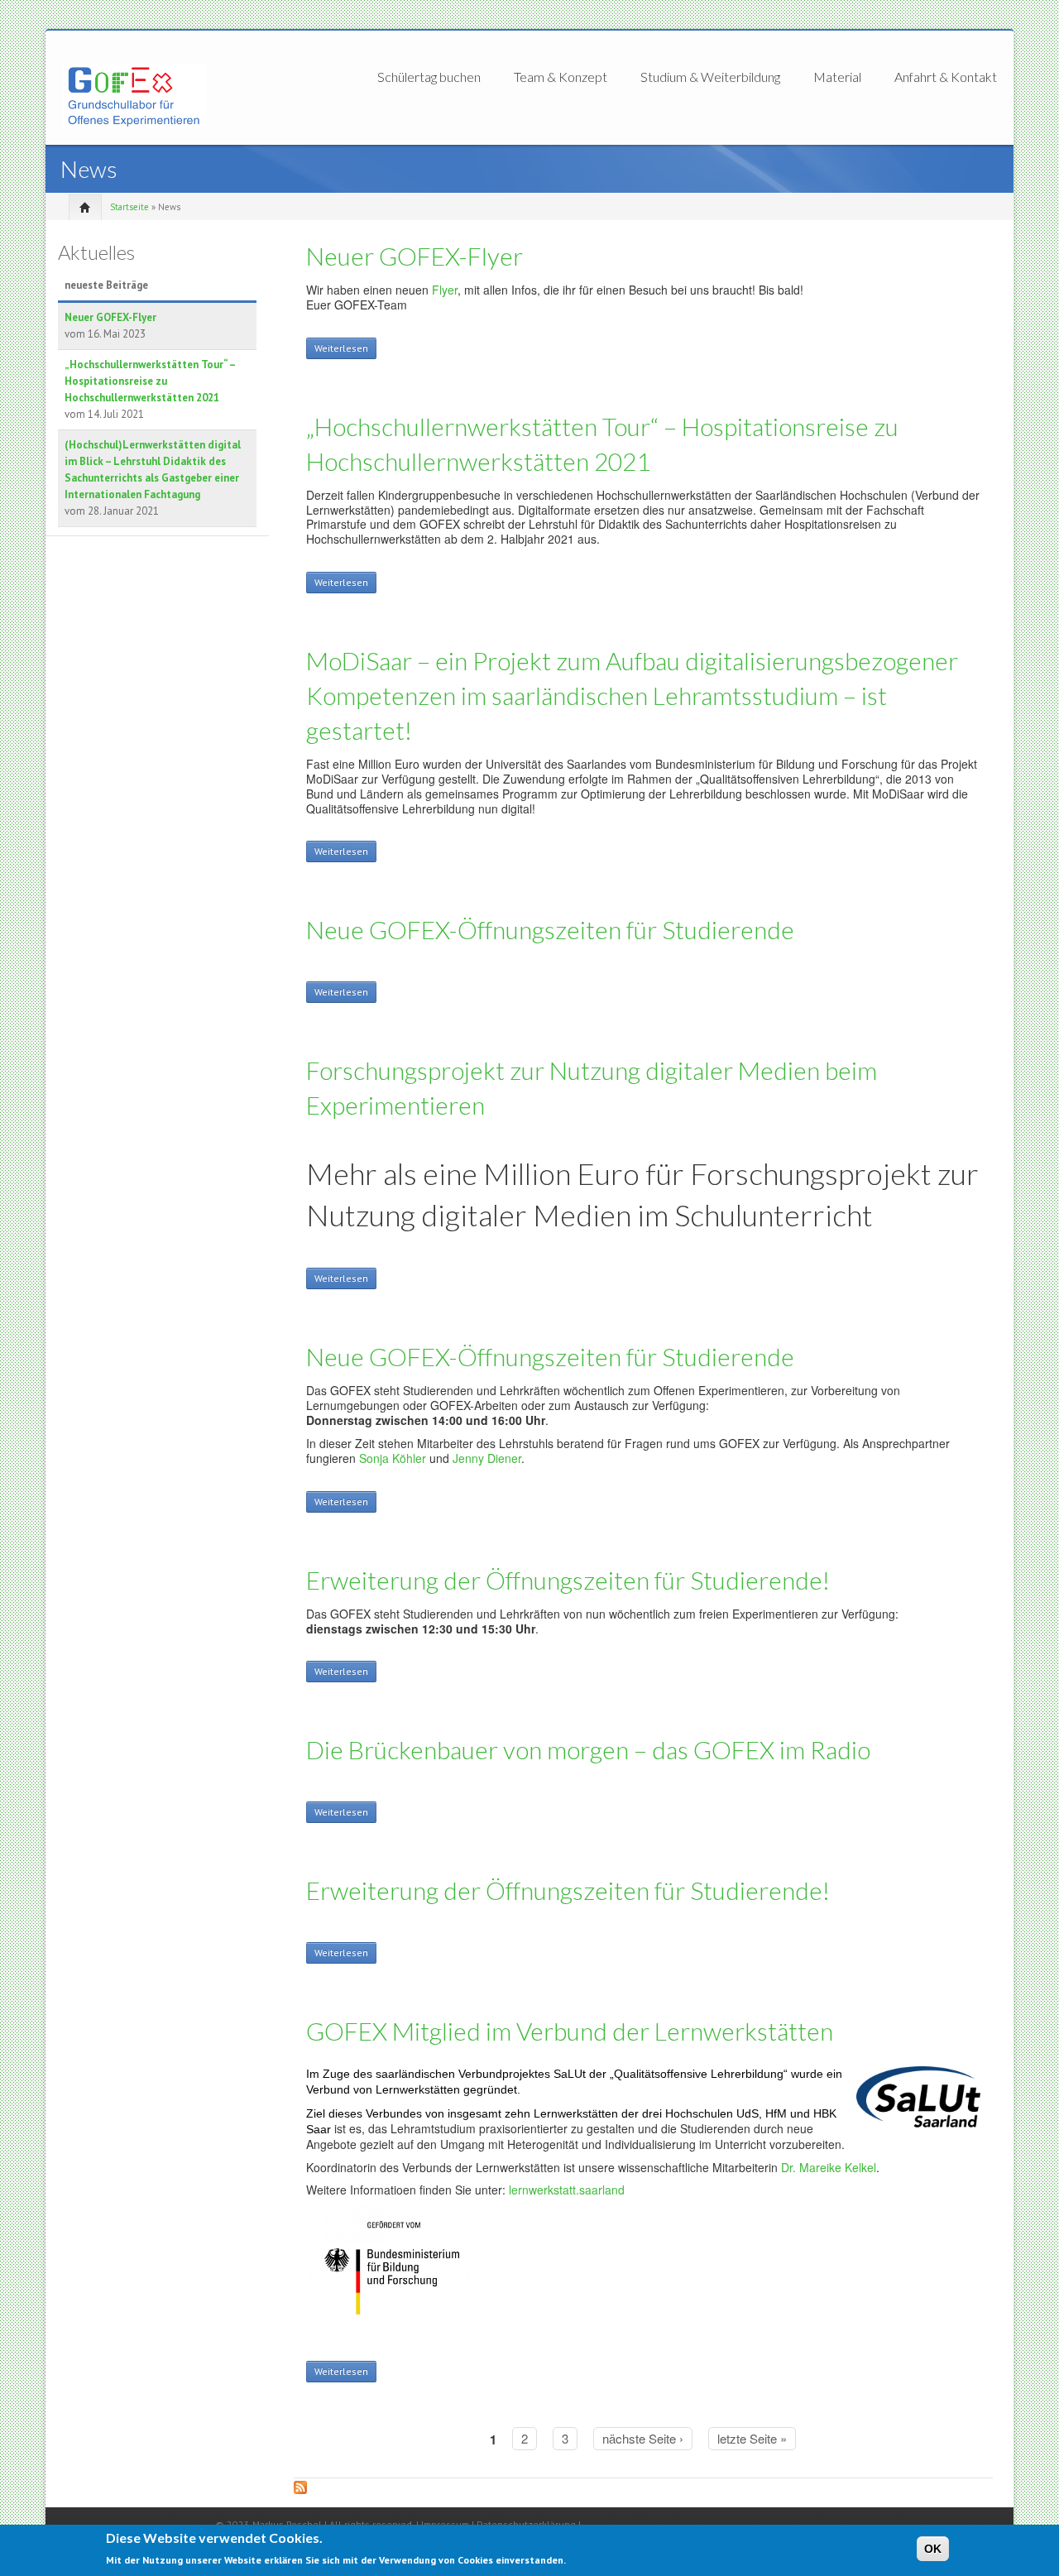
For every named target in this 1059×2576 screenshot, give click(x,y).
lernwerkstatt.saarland (567, 2190)
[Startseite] (134, 95)
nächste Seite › (643, 2438)
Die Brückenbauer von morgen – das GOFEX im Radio (588, 1749)
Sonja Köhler (393, 1458)
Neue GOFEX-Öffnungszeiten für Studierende (550, 929)
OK (933, 2549)
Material (837, 77)
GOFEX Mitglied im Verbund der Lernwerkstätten (570, 2031)
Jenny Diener (487, 1458)
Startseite (129, 207)
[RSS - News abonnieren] (643, 2493)
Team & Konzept (561, 77)
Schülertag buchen (429, 77)
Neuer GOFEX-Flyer (110, 317)
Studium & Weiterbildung (710, 77)
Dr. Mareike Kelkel (829, 2167)
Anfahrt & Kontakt (946, 77)
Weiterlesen (345, 350)
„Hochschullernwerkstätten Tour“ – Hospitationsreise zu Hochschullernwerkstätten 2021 (150, 381)
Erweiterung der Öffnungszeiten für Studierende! (568, 1580)
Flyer (445, 290)
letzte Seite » (752, 2438)
